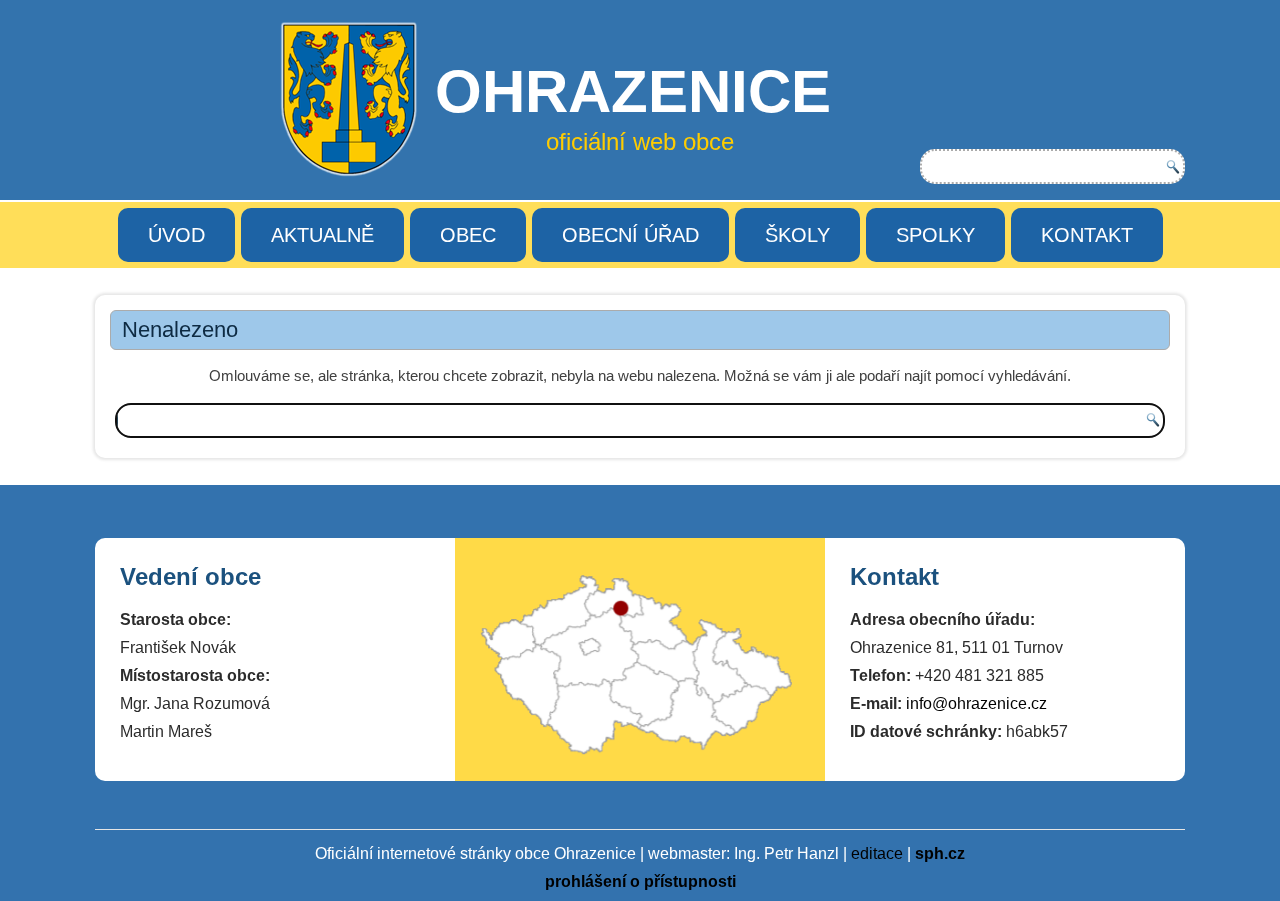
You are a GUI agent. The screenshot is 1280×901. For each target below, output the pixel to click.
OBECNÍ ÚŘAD (630, 235)
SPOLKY (935, 235)
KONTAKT (1087, 235)
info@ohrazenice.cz (976, 703)
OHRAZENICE (633, 91)
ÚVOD (176, 235)
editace (877, 853)
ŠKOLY (797, 235)
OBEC (468, 235)
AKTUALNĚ (322, 235)
